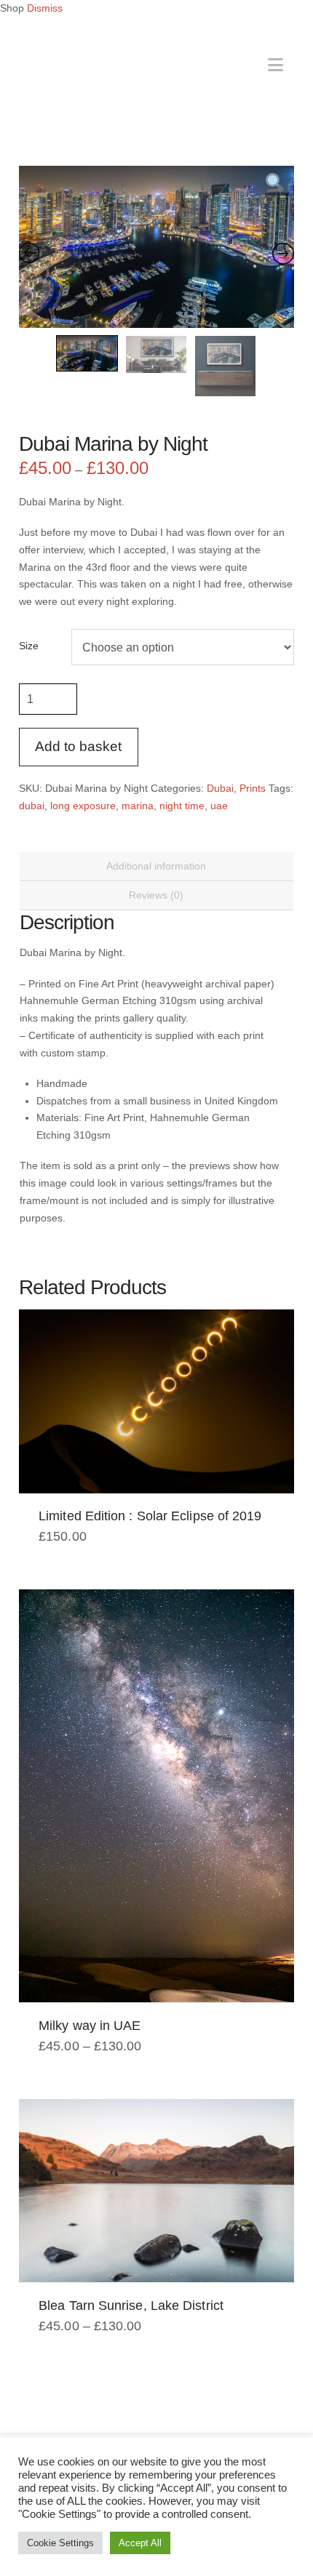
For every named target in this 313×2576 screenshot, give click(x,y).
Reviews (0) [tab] (156, 895)
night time (182, 806)
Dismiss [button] (45, 8)
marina (138, 806)
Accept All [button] (140, 2543)
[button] (276, 65)
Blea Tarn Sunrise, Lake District (131, 2306)
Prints (253, 788)
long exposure (83, 806)
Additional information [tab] (156, 866)
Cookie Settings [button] (60, 2543)
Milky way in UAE (90, 2026)
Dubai (220, 788)
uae (219, 806)
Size (29, 646)
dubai (32, 806)
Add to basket (78, 746)
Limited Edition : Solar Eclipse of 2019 (150, 1516)
